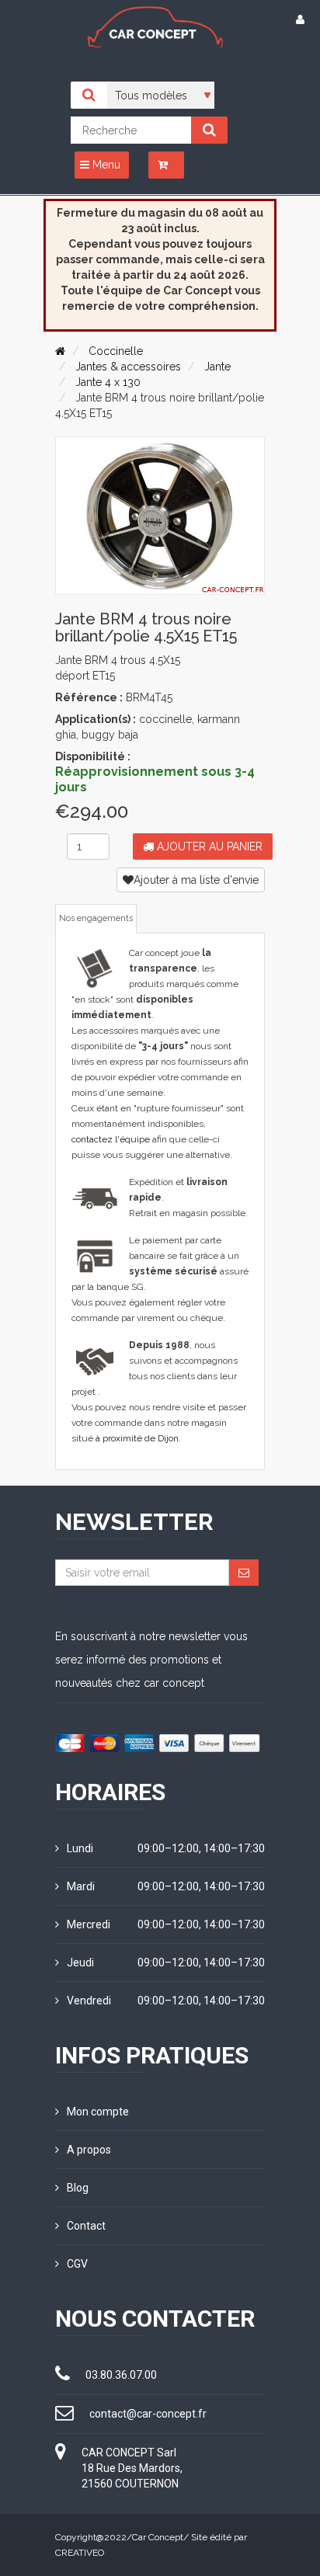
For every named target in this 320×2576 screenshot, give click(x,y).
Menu (105, 165)
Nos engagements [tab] (96, 918)
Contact (86, 2226)
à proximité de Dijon (137, 1438)
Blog (78, 2188)
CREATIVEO (80, 2553)
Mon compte (98, 2112)
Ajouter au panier (208, 846)
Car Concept (158, 2537)
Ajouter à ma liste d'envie (196, 880)
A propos (89, 2150)
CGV (77, 2264)
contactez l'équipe (111, 1139)
